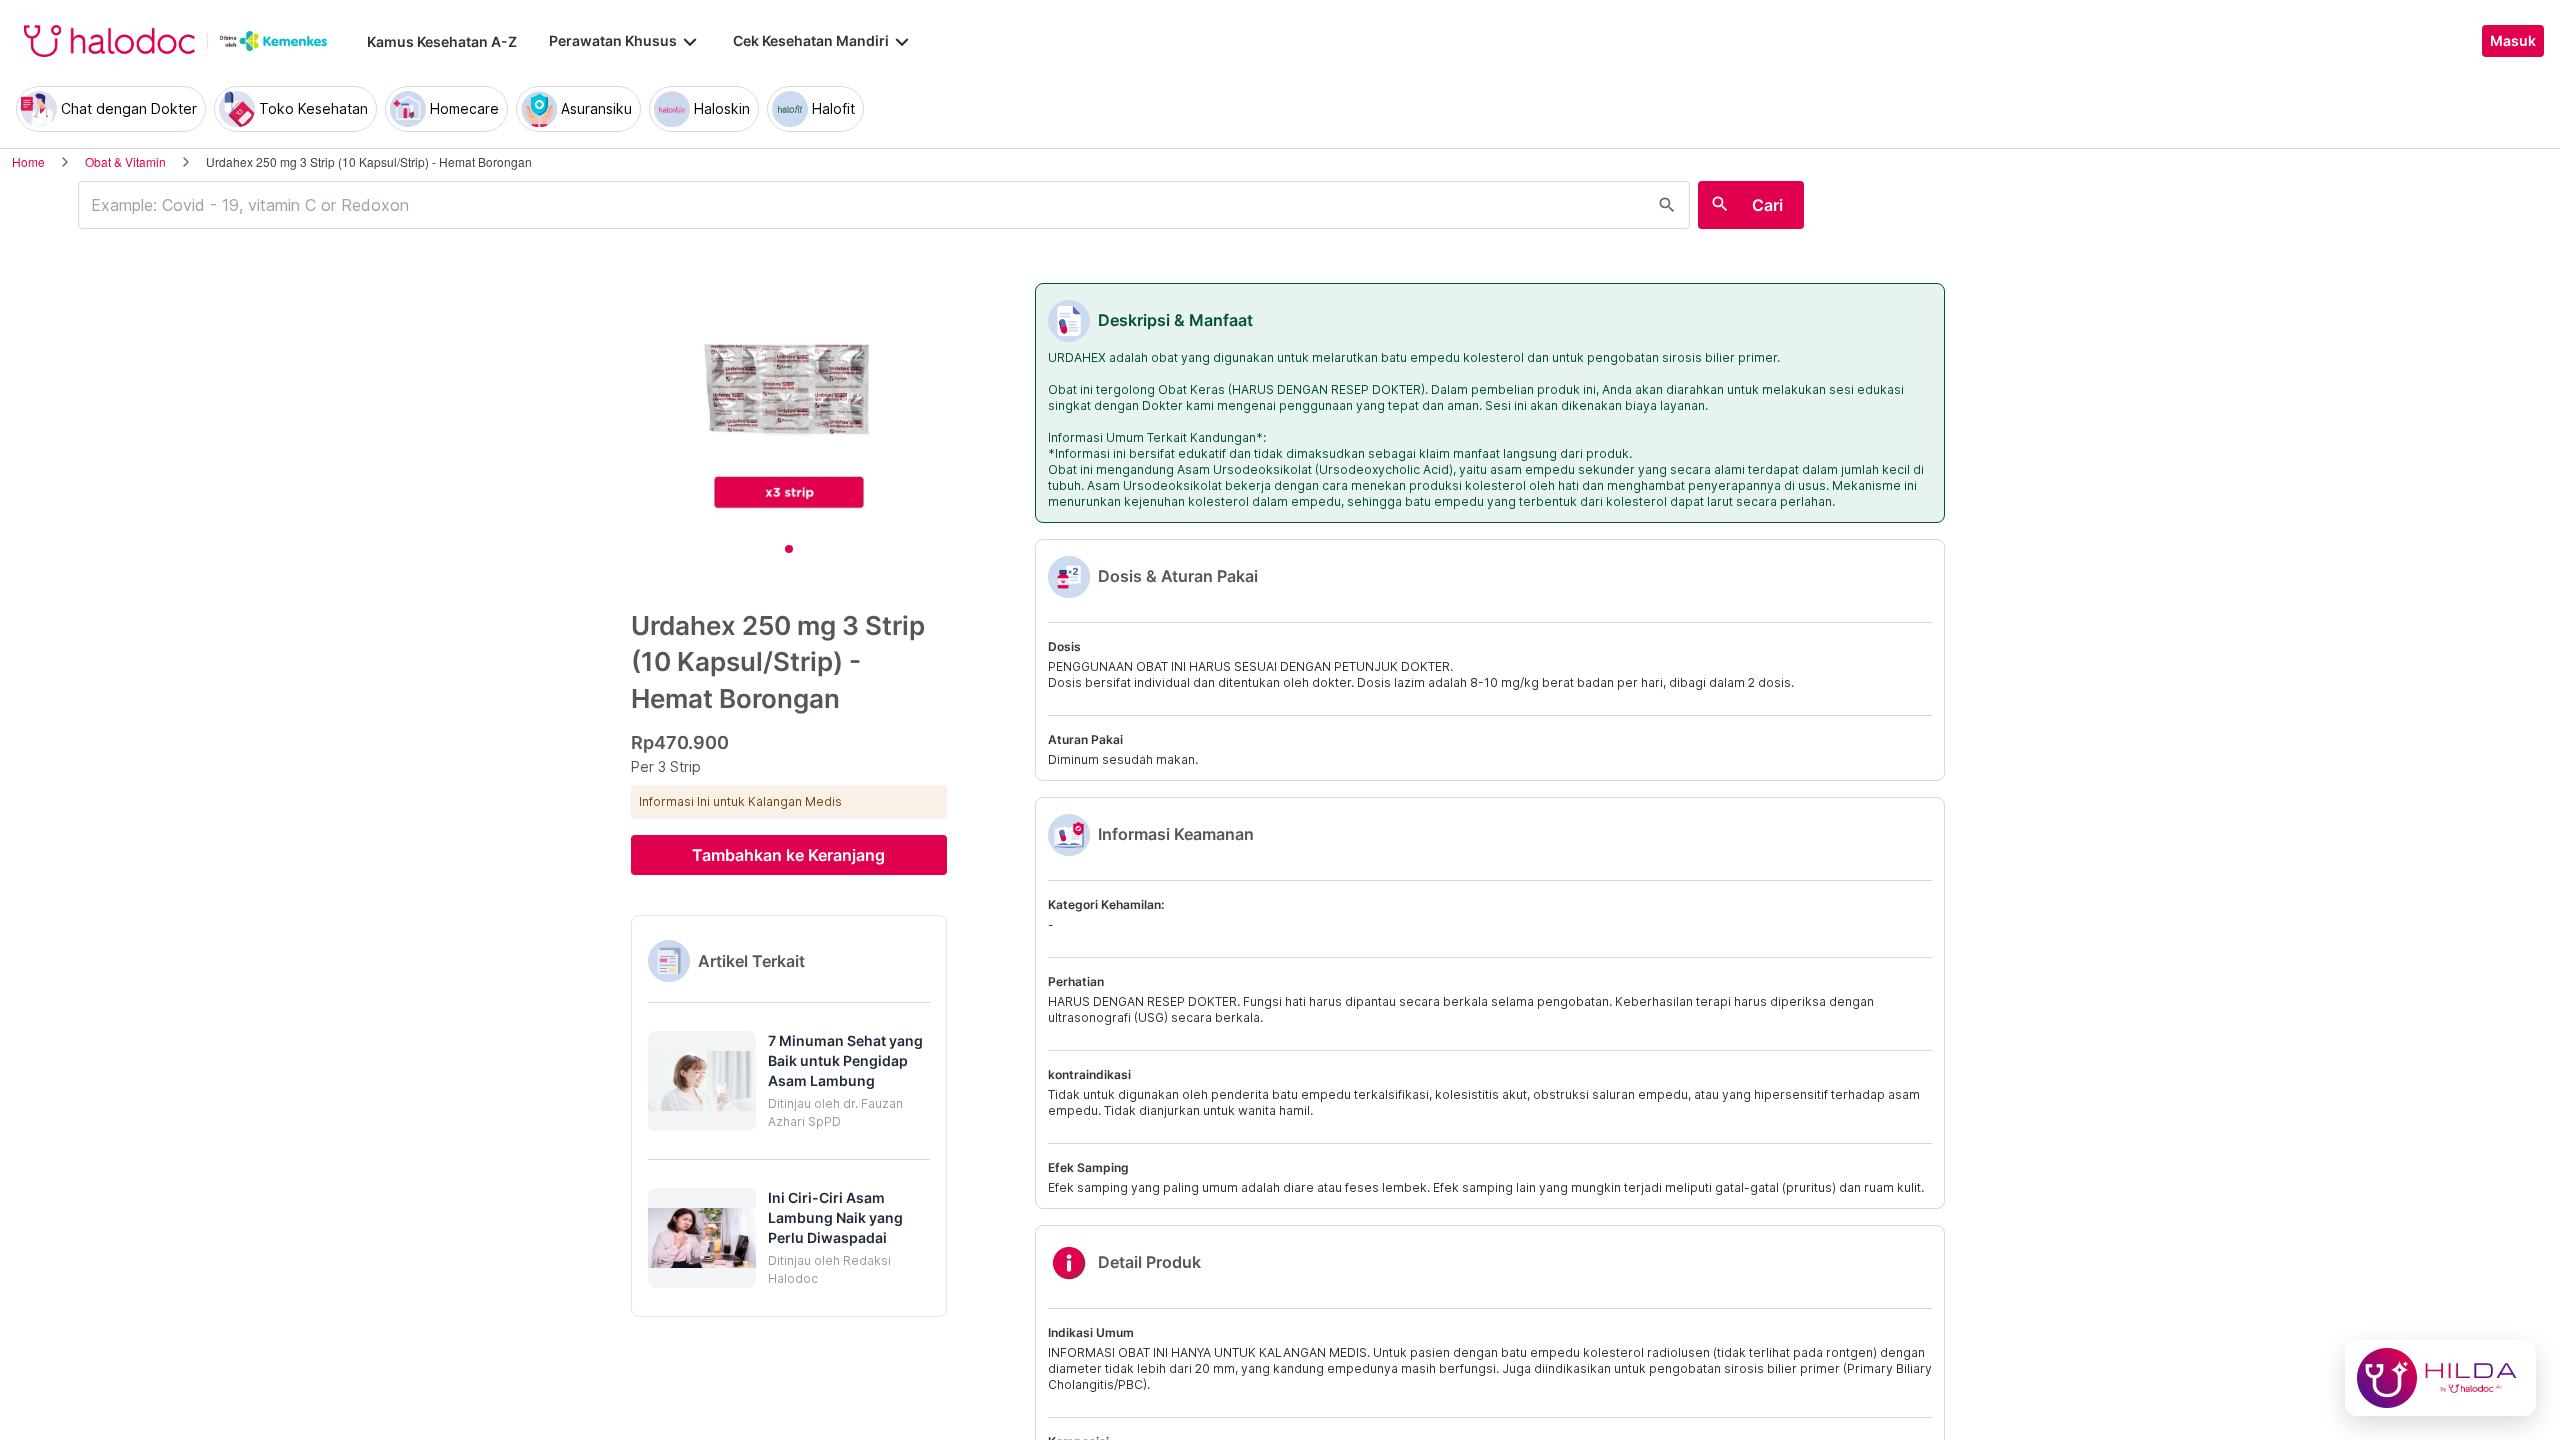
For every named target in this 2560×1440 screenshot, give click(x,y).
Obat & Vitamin (125, 161)
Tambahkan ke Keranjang (788, 855)
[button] (789, 1081)
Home (28, 161)
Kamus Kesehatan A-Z (442, 41)
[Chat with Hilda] (2440, 1378)
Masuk (2513, 41)
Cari (1767, 205)
